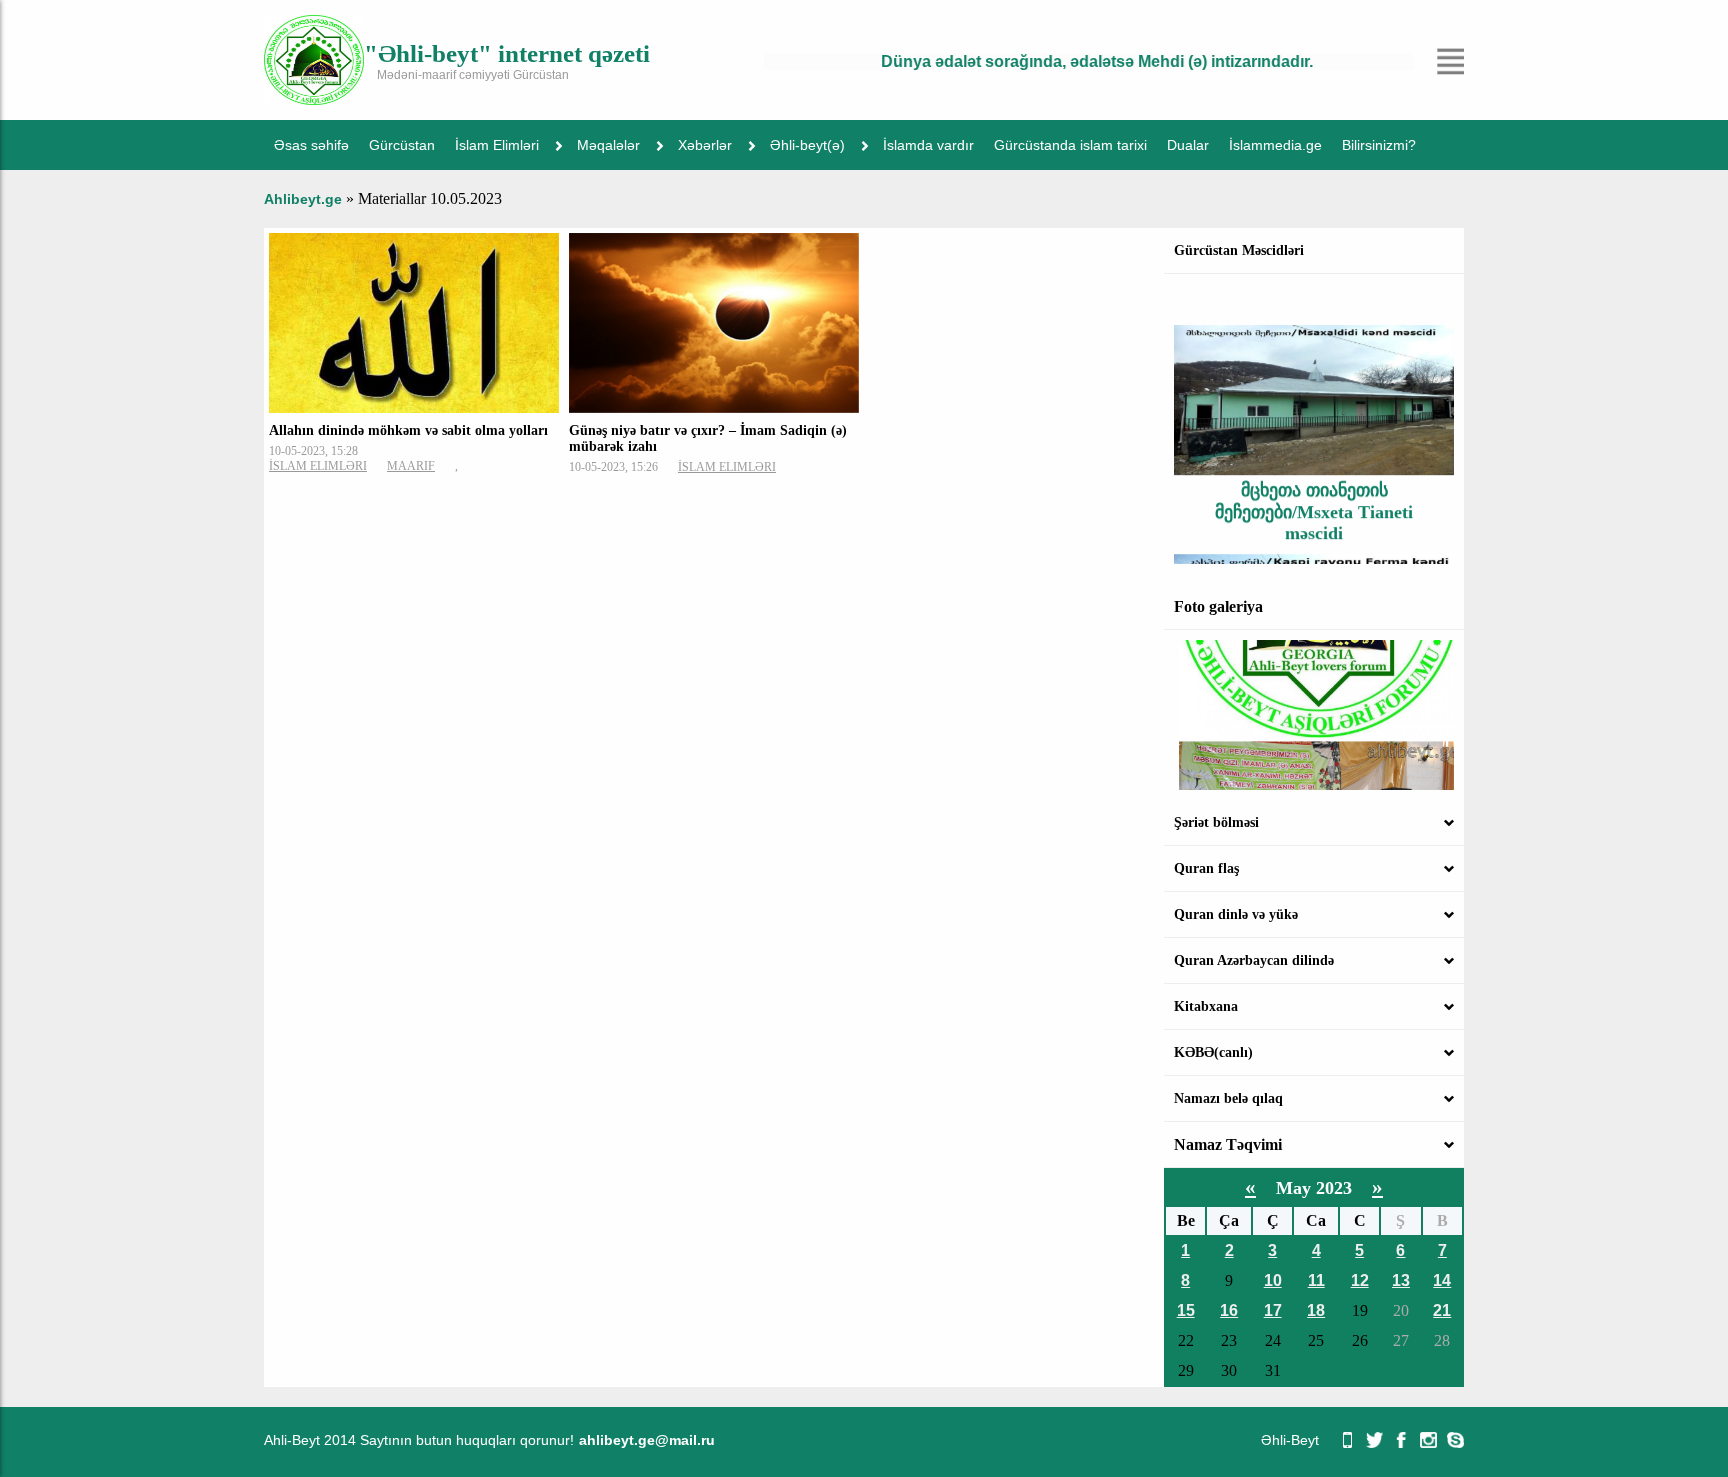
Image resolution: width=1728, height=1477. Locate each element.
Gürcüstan (402, 145)
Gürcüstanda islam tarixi (1070, 145)
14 (1442, 1280)
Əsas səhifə (311, 145)
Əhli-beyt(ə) (807, 145)
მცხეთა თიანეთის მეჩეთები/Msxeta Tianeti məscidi (1314, 491)
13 (1401, 1280)
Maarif (411, 466)
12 (1360, 1280)
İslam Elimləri (497, 145)
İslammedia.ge (1275, 145)
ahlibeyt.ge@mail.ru (647, 1440)
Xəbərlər (705, 145)
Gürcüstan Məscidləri (1239, 250)
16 (1229, 1310)
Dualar (1188, 145)
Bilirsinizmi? (1379, 145)
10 (1273, 1280)
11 (1316, 1280)
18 (1316, 1310)
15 (1186, 1310)
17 (1273, 1310)
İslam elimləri (318, 466)
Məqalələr (608, 145)
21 (1442, 1310)
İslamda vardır (928, 145)
